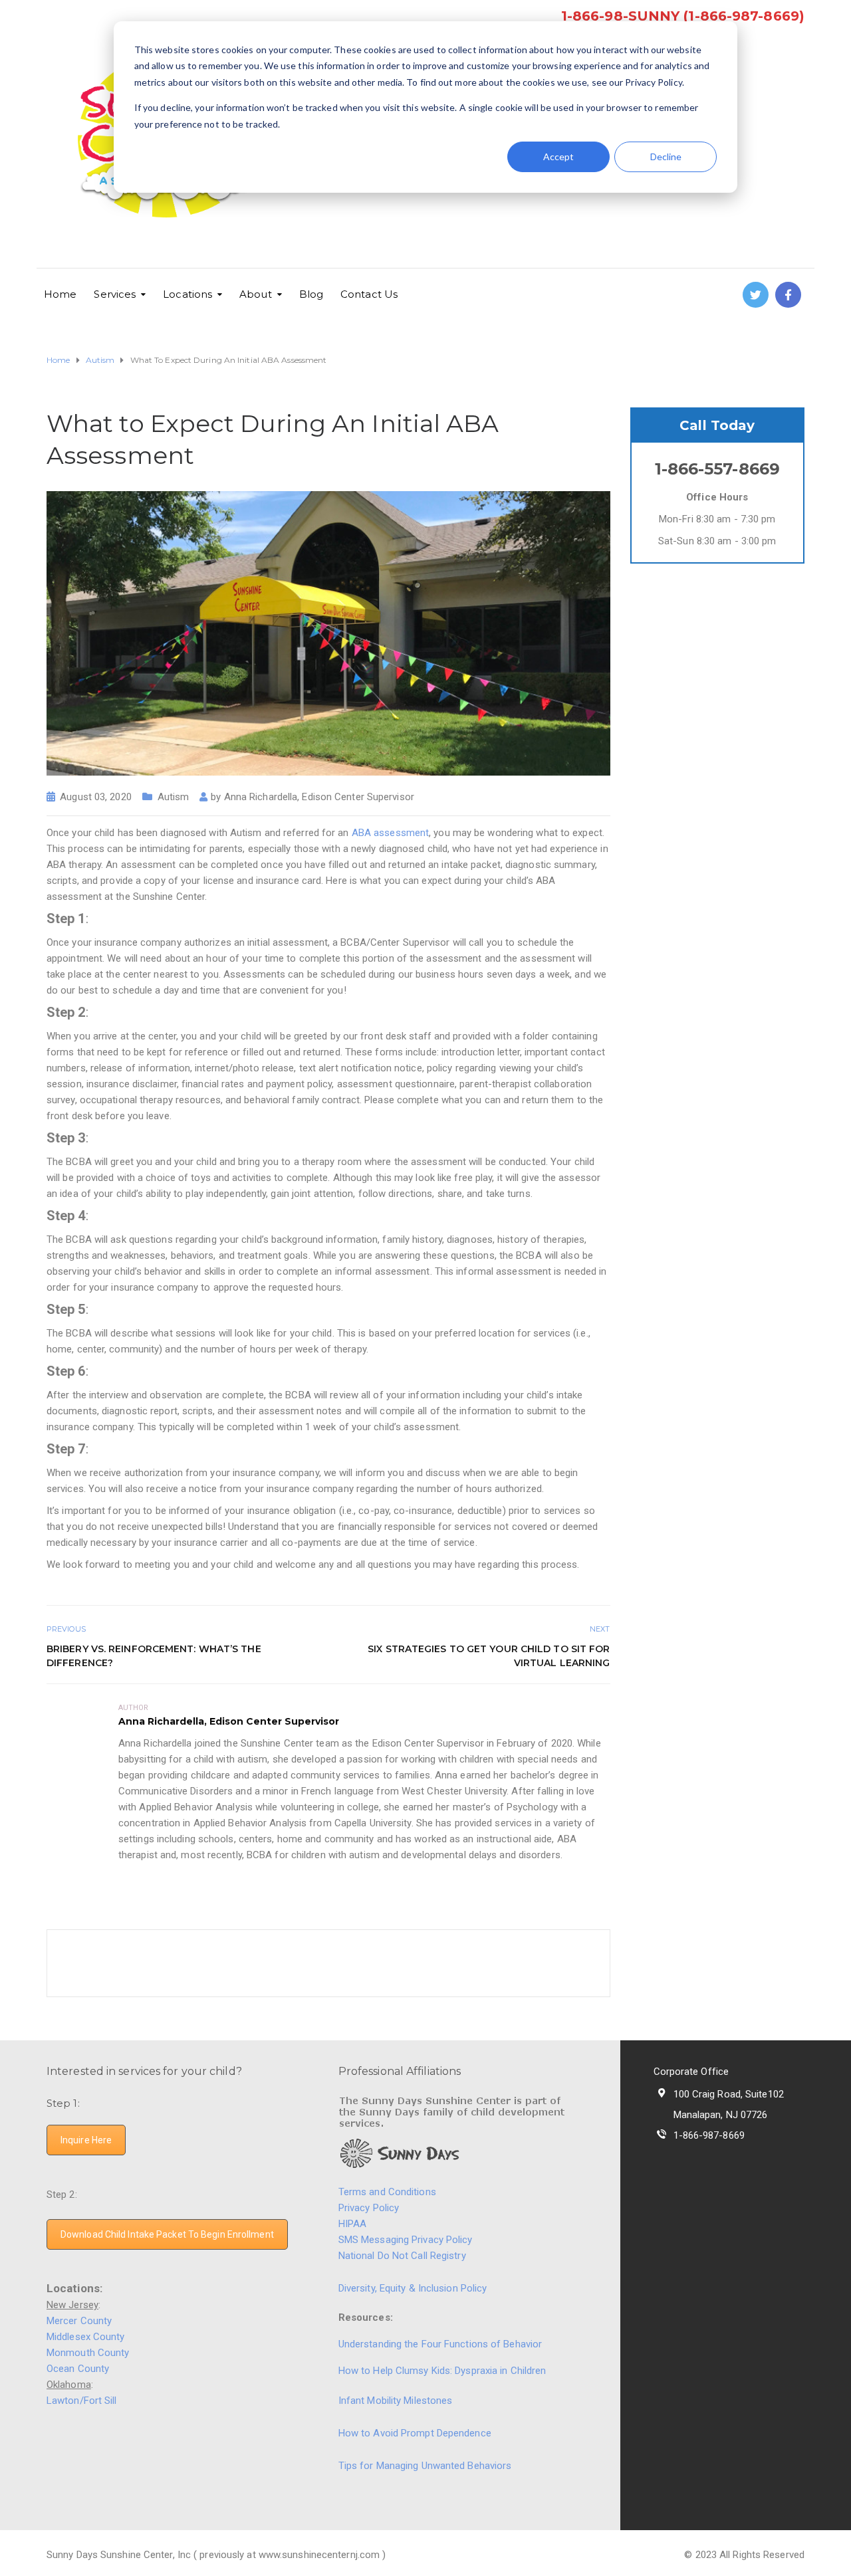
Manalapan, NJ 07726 (721, 2115)
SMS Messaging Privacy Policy (406, 2240)
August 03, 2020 (96, 797)
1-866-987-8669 (709, 2135)
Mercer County (79, 2321)
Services (115, 294)
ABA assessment (390, 833)
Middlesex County (86, 2337)
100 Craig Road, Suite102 (729, 2094)
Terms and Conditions (387, 2192)
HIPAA (353, 2224)
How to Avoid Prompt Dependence (415, 2433)
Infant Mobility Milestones (396, 2401)
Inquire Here (86, 2140)
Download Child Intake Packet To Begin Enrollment (167, 2234)
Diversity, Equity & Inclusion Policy (414, 2288)
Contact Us (369, 294)
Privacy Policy (369, 2208)
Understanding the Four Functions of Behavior (440, 2344)
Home (60, 294)
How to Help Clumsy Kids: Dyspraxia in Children (442, 2371)
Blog (311, 294)
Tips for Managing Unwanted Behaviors (425, 2466)
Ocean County (78, 2369)
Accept (558, 157)
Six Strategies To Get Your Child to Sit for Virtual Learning (489, 1656)
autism (174, 797)
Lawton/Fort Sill (82, 2401)
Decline (666, 157)
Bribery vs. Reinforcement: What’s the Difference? (154, 1656)
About (256, 294)
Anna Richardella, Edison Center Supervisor (319, 797)
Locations (187, 294)
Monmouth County (88, 2353)
